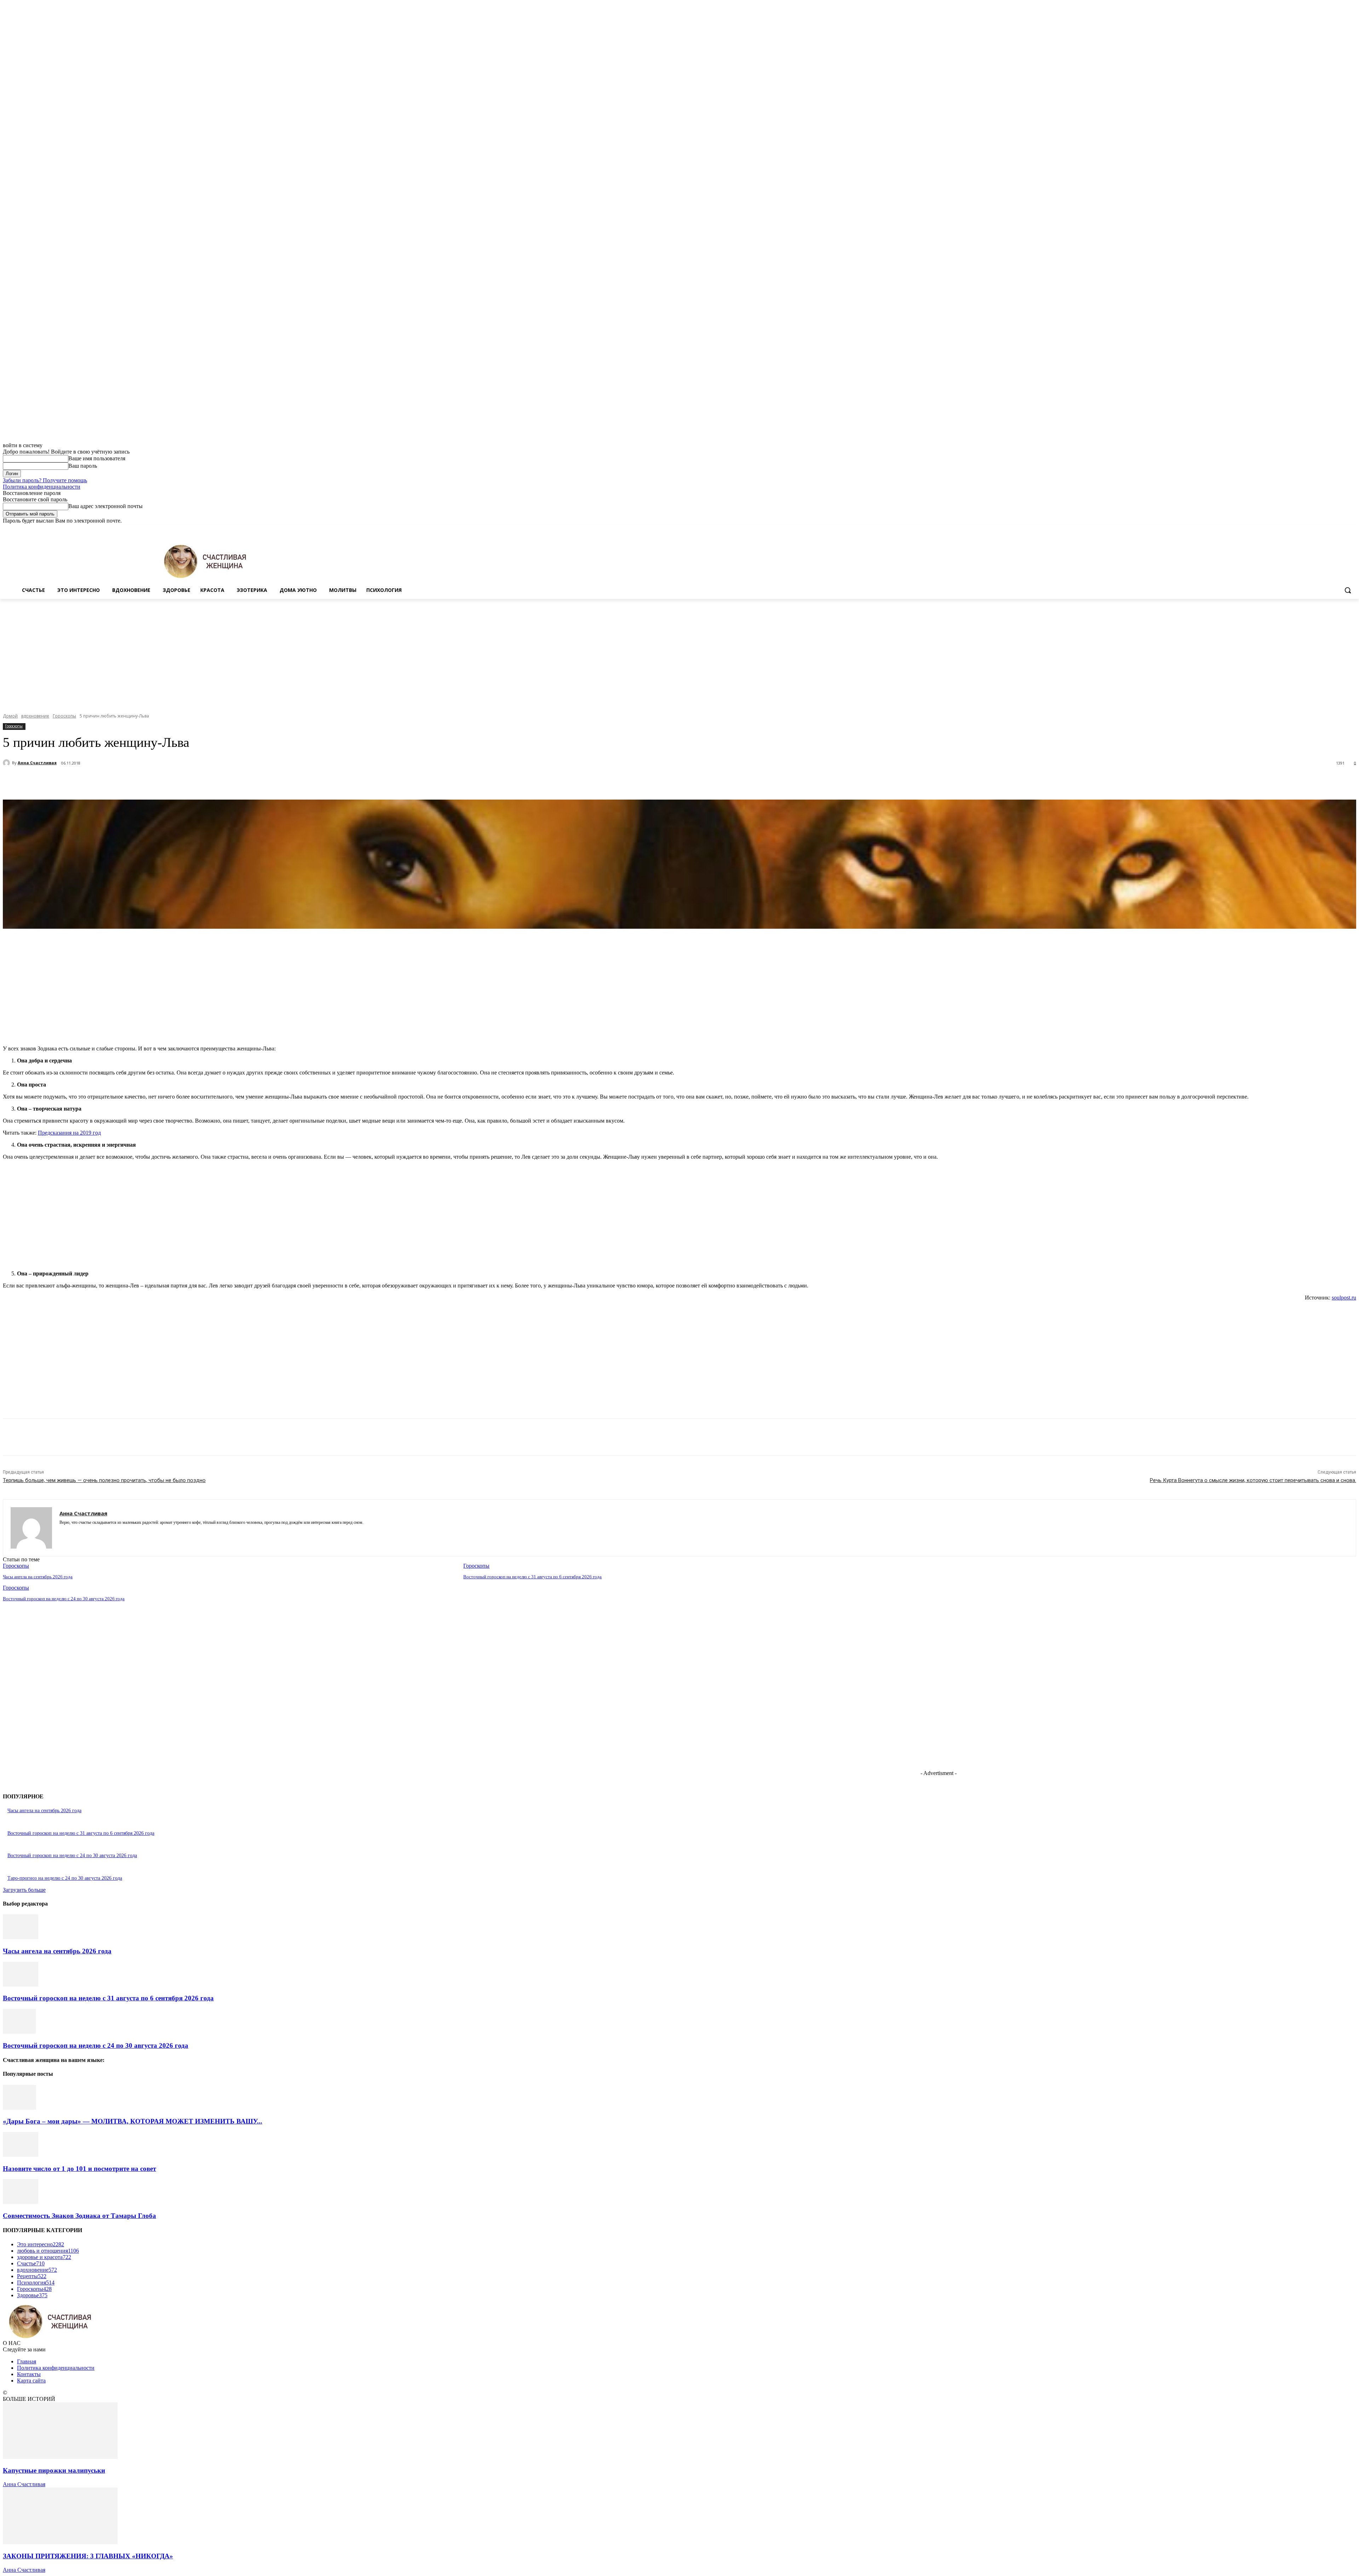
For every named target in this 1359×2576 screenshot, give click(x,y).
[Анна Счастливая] (7, 763)
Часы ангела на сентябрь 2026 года (38, 1577)
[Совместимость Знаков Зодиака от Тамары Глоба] (21, 2202)
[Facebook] (1313, 529)
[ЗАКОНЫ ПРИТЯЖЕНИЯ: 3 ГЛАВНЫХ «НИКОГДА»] (60, 2542)
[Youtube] (1352, 529)
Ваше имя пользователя (97, 458)
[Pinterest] (133, 782)
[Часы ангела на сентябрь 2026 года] (21, 1937)
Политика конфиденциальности (42, 487)
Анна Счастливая (37, 763)
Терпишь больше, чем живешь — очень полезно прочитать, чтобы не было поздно (104, 1480)
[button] (1348, 590)
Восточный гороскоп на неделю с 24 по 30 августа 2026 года (64, 1599)
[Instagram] (1323, 529)
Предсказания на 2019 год (69, 1133)
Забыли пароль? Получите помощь (45, 480)
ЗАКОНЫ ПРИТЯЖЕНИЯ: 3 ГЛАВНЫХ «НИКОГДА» (88, 2556)
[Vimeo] (1342, 529)
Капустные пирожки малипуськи (54, 2470)
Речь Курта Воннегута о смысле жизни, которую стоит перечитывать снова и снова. (1253, 1480)
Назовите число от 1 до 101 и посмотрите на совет (79, 2169)
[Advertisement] (679, 652)
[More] (184, 782)
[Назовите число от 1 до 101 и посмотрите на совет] (21, 2155)
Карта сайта (31, 2381)
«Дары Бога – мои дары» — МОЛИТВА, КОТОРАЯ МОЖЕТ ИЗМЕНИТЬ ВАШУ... (133, 2121)
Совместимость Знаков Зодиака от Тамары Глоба (79, 2216)
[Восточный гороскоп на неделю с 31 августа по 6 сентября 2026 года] (21, 1985)
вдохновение (35, 716)
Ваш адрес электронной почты (105, 506)
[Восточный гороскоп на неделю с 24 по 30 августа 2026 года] (19, 2032)
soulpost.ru (1344, 1298)
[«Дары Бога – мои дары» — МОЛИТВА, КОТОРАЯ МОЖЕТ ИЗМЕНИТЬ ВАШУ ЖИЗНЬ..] (19, 2108)
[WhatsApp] (158, 782)
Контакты (29, 2374)
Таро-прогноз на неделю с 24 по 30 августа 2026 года (65, 1878)
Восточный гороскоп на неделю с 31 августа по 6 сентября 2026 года (532, 1577)
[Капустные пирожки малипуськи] (60, 2457)
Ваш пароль (83, 466)
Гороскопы (64, 716)
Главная (27, 2361)
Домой (10, 716)
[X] (1333, 529)
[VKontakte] (87, 1533)
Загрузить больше (24, 1890)
